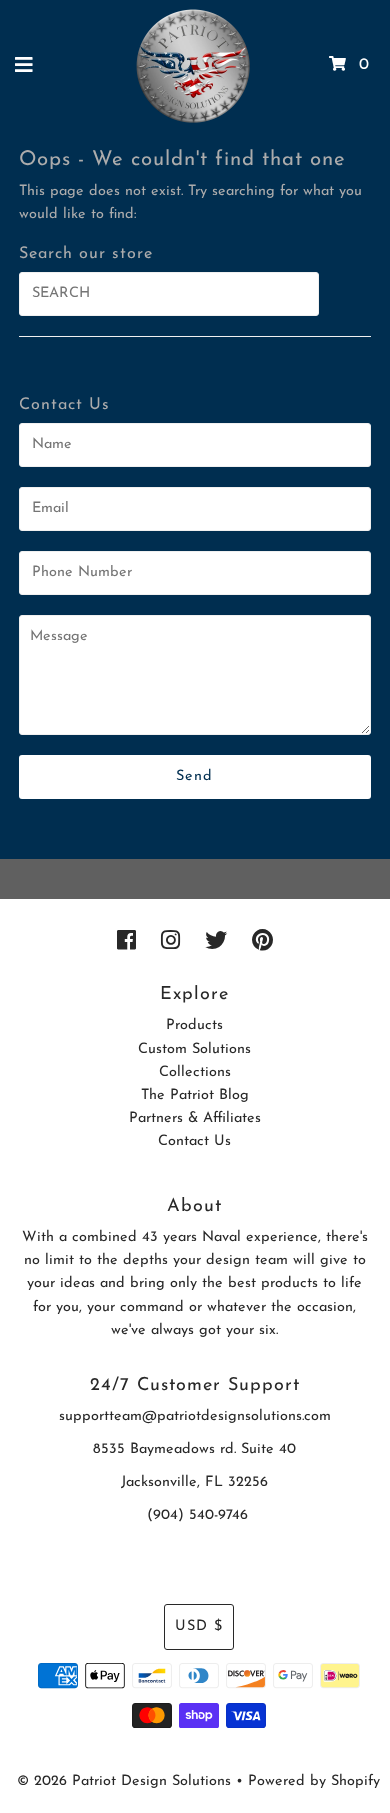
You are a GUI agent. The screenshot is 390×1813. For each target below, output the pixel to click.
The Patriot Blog (195, 1095)
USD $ (199, 1626)
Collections (195, 1072)
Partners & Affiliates (195, 1118)
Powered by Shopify (314, 1781)
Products (194, 1025)
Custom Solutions (194, 1049)
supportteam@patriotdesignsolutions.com (195, 1416)
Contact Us (194, 1141)
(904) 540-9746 (197, 1515)
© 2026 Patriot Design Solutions (124, 1781)
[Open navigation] (24, 65)
